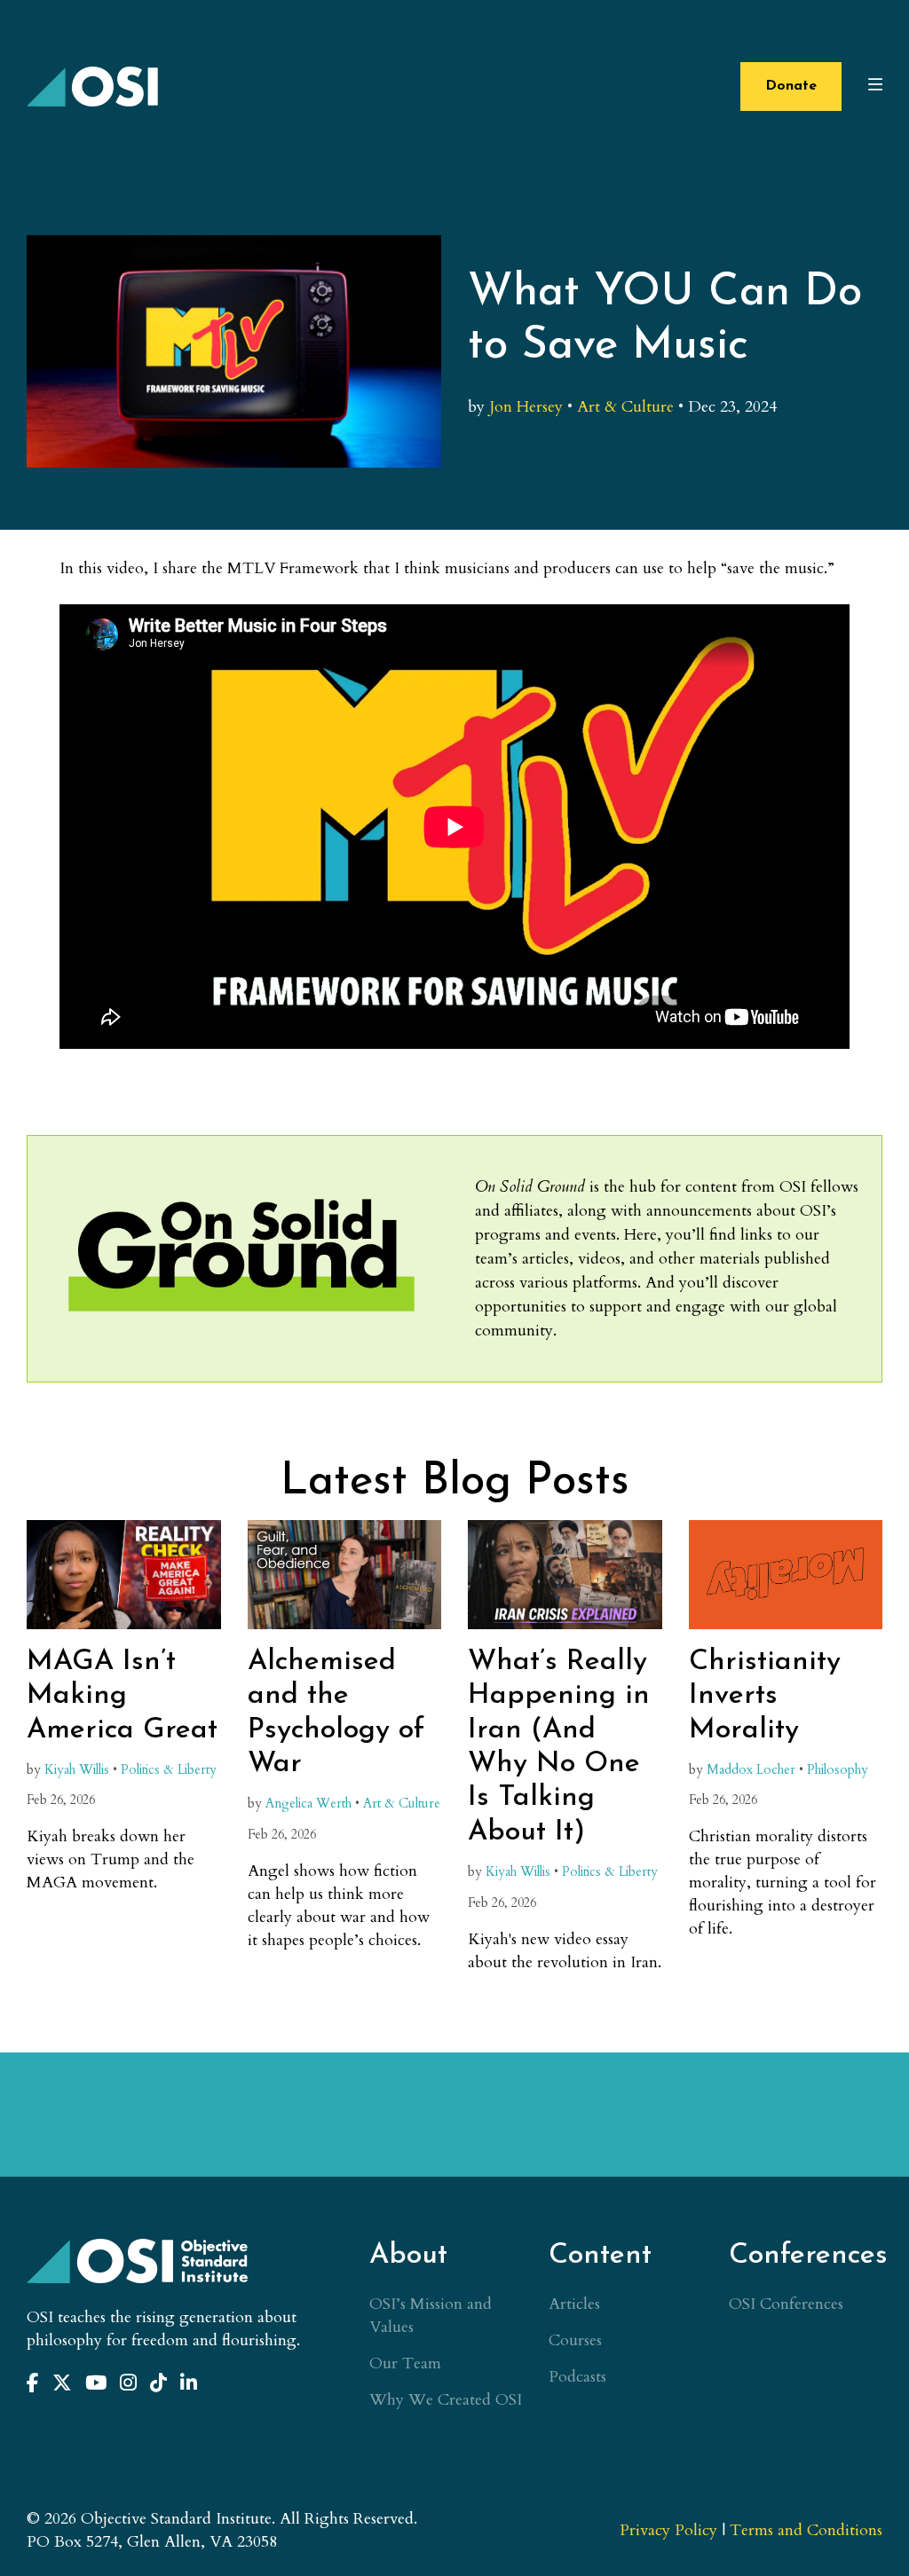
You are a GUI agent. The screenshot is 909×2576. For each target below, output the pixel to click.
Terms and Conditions (806, 2530)
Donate (791, 86)
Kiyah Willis (77, 1770)
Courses (575, 2340)
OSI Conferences (786, 2304)
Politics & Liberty (169, 1770)
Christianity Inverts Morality (765, 1696)
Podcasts (577, 2377)
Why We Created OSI (446, 2400)
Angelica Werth (308, 1804)
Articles (574, 2304)
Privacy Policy (668, 2530)
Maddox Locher (751, 1770)
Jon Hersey (526, 407)
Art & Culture (625, 407)
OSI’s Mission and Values (431, 2316)
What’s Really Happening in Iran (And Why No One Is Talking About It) (559, 1747)
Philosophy (838, 1770)
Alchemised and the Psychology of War (336, 1713)
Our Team (405, 2363)
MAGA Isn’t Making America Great (122, 1696)
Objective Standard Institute (93, 87)
